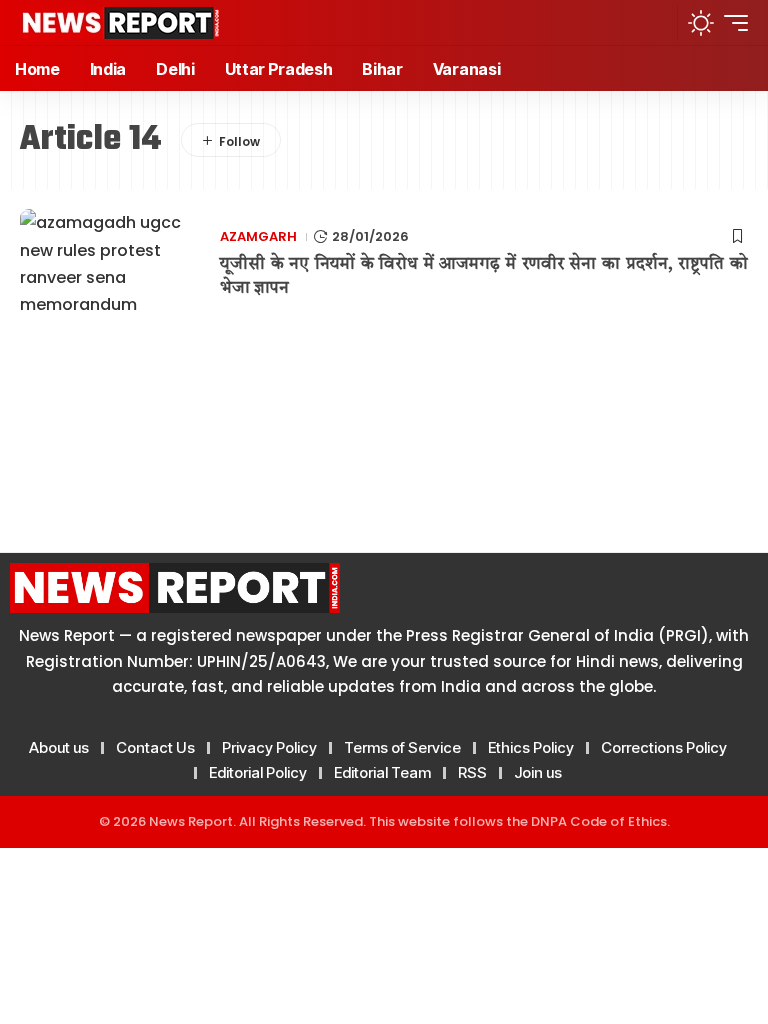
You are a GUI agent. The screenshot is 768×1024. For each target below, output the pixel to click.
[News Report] (120, 23)
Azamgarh (258, 236)
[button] (654, 22)
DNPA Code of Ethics (599, 821)
